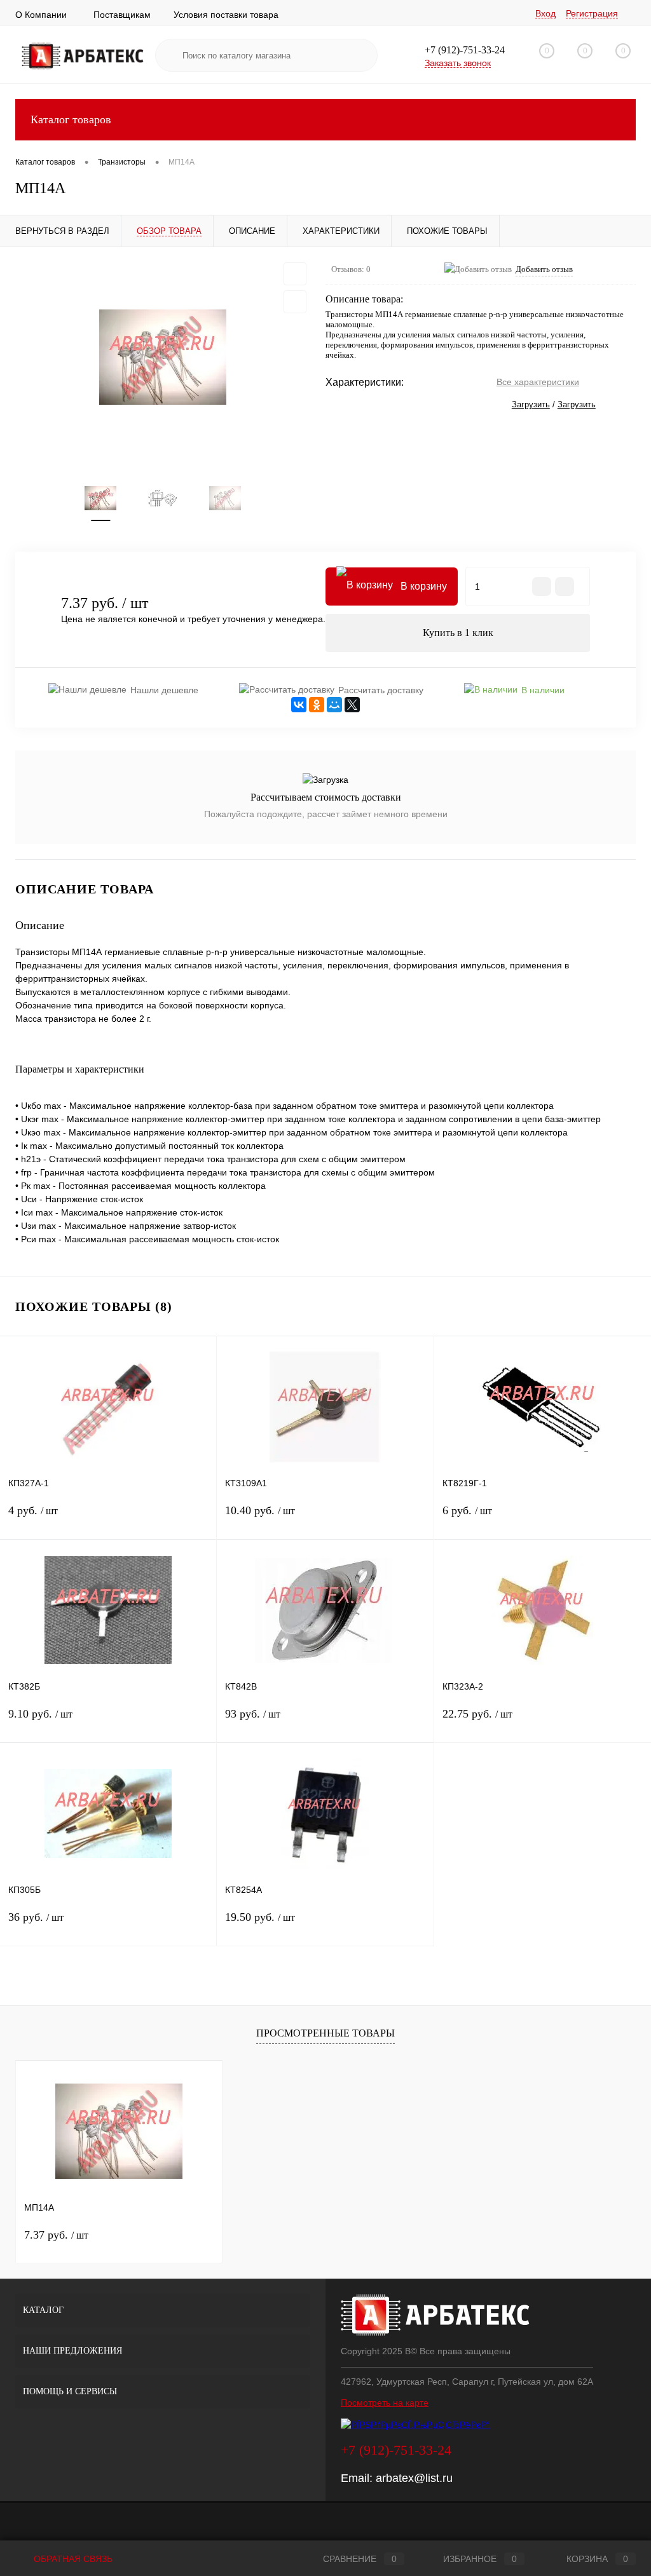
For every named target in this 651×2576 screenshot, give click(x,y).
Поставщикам (122, 15)
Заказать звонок (458, 63)
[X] (352, 705)
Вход (545, 13)
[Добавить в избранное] (295, 274)
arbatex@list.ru (414, 2478)
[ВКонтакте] (299, 705)
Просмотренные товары (325, 2033)
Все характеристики (538, 382)
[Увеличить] (163, 357)
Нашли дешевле (164, 690)
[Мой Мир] (334, 705)
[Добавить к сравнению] (295, 302)
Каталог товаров (71, 119)
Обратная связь (72, 2559)
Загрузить (531, 404)
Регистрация (592, 13)
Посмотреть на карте (385, 2403)
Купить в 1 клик (458, 633)
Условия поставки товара (226, 15)
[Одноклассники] (317, 705)
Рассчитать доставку (381, 690)
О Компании (41, 15)
